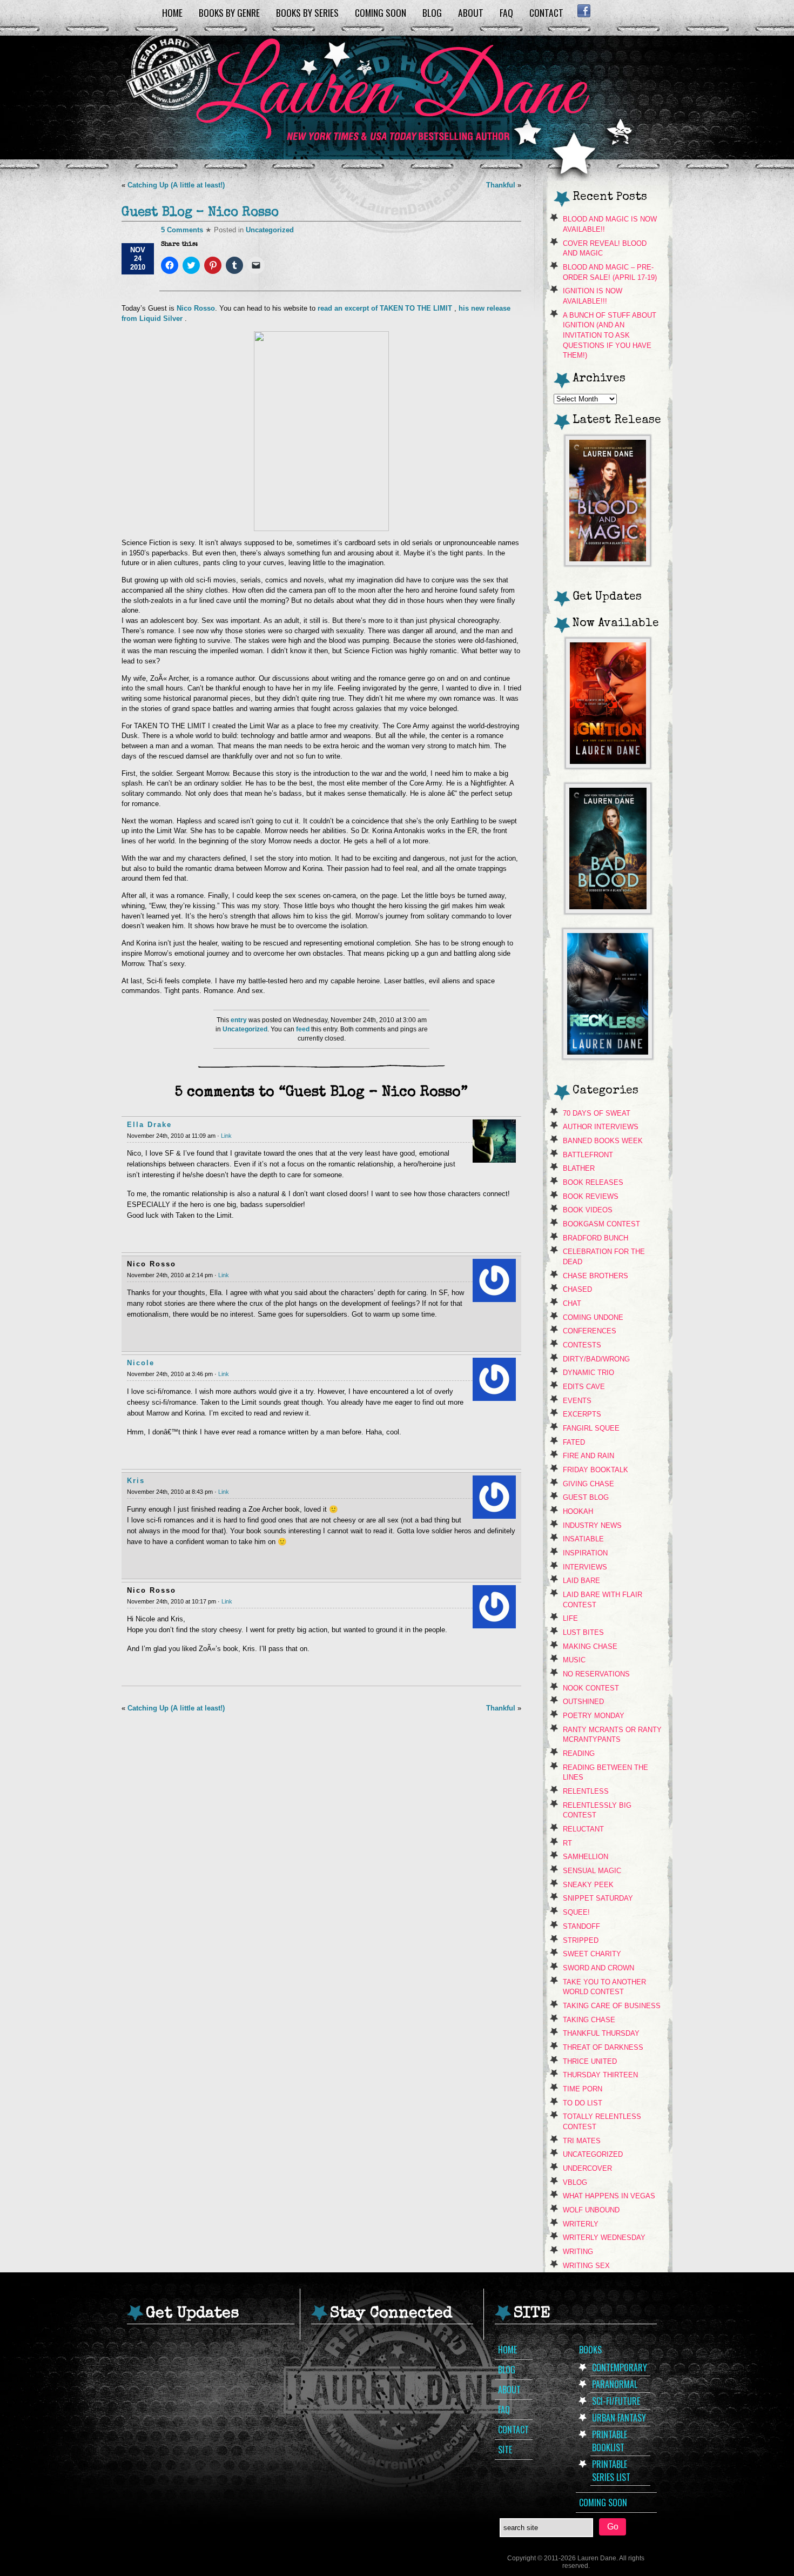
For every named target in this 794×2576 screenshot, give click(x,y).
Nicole (141, 1363)
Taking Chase (589, 2020)
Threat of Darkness (603, 2047)
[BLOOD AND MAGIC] (608, 563)
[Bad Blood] (608, 911)
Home (172, 12)
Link (226, 1136)
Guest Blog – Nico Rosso (200, 213)
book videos (588, 1210)
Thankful (501, 185)
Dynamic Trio (588, 1373)
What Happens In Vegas (609, 2196)
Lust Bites (583, 1632)
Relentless (586, 1791)
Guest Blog (586, 1497)
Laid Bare (581, 1581)
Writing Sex (586, 2266)
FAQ (506, 12)
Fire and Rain (588, 1456)
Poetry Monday (594, 1716)
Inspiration (585, 1553)
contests (582, 1345)
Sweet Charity (592, 1954)
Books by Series (307, 12)
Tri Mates (582, 2141)
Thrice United (590, 2061)
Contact (546, 12)
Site (505, 2450)
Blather (579, 1168)
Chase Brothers (595, 1276)
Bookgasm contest (601, 1224)
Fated (574, 1442)
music (574, 1660)
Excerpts (582, 1414)
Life (570, 1618)
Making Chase (590, 1646)
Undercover (587, 2168)
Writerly (581, 2224)
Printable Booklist (610, 2441)
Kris (136, 1481)
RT (567, 1843)
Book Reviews (591, 1196)
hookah (578, 1511)
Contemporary (620, 2367)
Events (577, 1401)
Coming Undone (593, 1317)
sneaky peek (588, 1885)
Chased (577, 1289)
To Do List (583, 2103)
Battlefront (588, 1155)
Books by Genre (229, 12)
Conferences (590, 1331)
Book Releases (593, 1182)
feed (303, 1029)
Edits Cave (584, 1387)
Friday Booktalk (595, 1470)
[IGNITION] (608, 765)
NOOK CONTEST (591, 1688)
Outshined (583, 1702)
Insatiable (583, 1539)
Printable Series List (611, 2471)
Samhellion (586, 1857)
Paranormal (615, 2384)
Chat (572, 1303)
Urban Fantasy (619, 2418)
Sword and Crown (598, 1968)
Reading (579, 1753)
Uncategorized (270, 230)
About (471, 12)
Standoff (581, 1926)
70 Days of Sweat (597, 1113)
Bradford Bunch (595, 1238)
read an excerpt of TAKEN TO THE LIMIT (386, 308)
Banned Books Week (603, 1141)
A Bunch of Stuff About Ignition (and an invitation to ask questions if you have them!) (610, 336)
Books (590, 2350)
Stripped (581, 1940)
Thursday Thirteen (600, 2075)
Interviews (585, 1567)
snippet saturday (598, 1898)
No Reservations (596, 1674)
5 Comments (182, 230)
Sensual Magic (592, 1871)
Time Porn (583, 2089)
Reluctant (583, 1829)
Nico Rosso (196, 308)
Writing (578, 2252)
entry (239, 1020)
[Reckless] (608, 1056)
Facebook (584, 11)
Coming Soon (381, 12)
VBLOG (575, 2182)
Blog (432, 12)
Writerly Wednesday (604, 2238)
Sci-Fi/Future (616, 2401)
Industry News (592, 1525)
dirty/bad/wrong (596, 1359)
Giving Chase (588, 1484)
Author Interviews (601, 1127)
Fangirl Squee (591, 1428)
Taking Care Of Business (612, 2006)
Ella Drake (149, 1125)
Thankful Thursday (601, 2033)
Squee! (576, 1912)
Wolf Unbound (591, 2210)
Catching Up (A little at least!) (176, 185)
